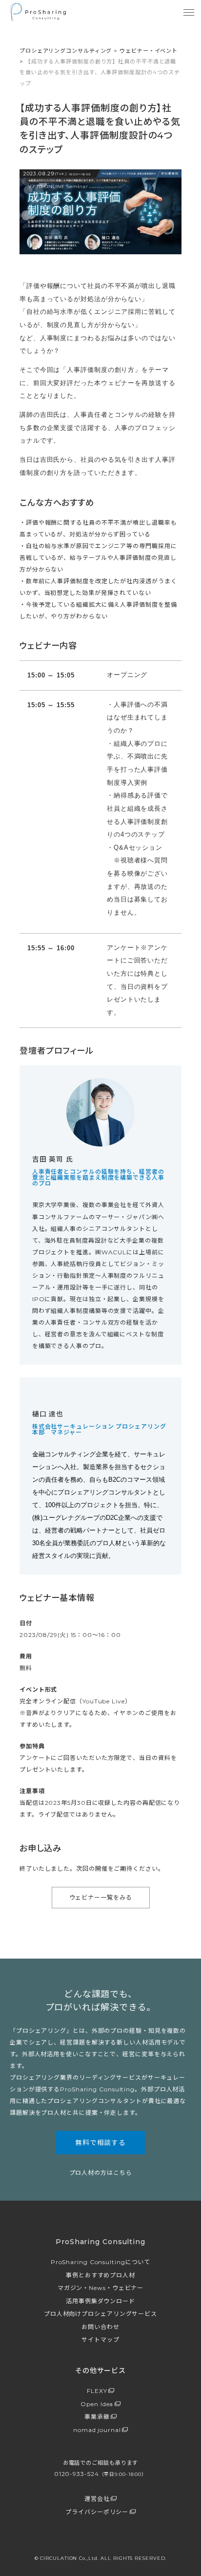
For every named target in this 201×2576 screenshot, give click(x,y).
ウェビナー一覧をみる (101, 1897)
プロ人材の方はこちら (101, 2173)
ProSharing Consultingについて (101, 2262)
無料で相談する (100, 2143)
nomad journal (97, 2430)
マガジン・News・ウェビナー (101, 2288)
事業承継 (97, 2417)
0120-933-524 (100, 2474)
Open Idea (97, 2404)
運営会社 (97, 2499)
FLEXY (97, 2391)
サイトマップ (100, 2340)
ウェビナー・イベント (149, 51)
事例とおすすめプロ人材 (100, 2275)
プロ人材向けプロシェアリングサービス (100, 2314)
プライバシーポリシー (97, 2512)
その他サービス (100, 2371)
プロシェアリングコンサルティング (66, 51)
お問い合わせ (100, 2327)
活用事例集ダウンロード (100, 2301)
